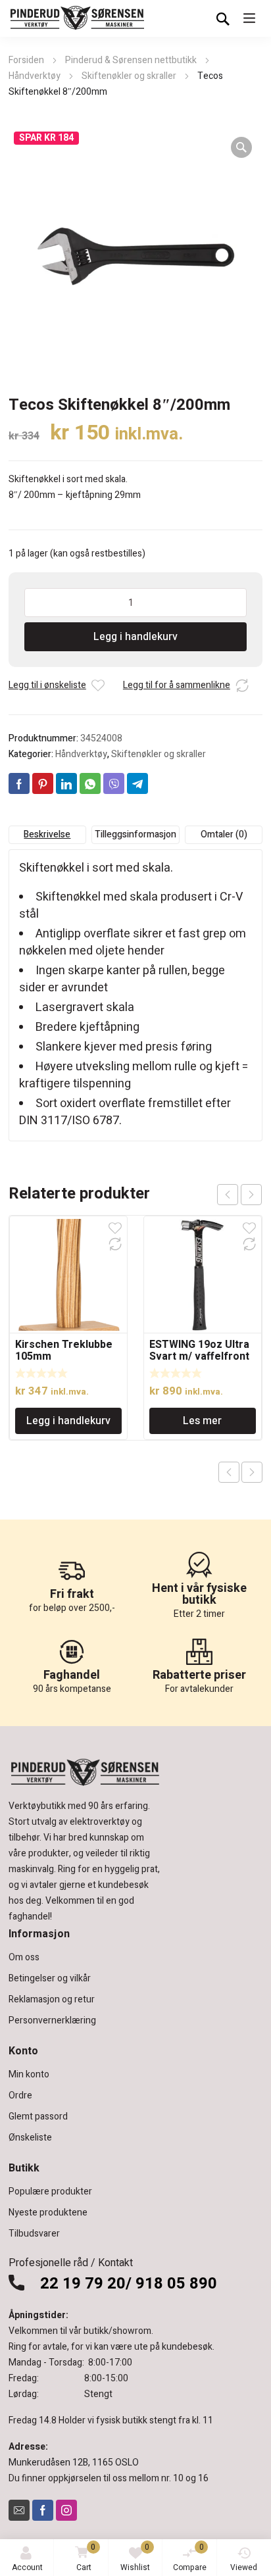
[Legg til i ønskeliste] (98, 685)
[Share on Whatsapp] (90, 783)
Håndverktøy (35, 76)
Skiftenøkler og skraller (129, 76)
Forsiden (26, 60)
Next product (252, 1472)
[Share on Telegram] (137, 783)
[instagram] (66, 2510)
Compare (190, 2557)
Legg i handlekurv (135, 637)
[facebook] (43, 2510)
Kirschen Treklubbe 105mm (64, 1350)
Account (27, 2567)
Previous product (229, 1472)
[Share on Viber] (114, 783)
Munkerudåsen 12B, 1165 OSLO (74, 2463)
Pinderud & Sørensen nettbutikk (131, 60)
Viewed (244, 2567)
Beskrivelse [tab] (47, 834)
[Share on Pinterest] (43, 783)
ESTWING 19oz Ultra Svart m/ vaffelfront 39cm (199, 1356)
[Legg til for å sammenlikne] (242, 685)
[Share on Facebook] (19, 783)
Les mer (202, 1421)
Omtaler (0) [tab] (224, 834)
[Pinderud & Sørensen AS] (78, 18)
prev (228, 1195)
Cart (86, 2557)
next (251, 1195)
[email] (19, 2510)
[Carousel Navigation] (239, 1195)
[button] (241, 147)
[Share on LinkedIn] (66, 783)
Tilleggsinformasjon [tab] (135, 834)
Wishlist (135, 2557)
